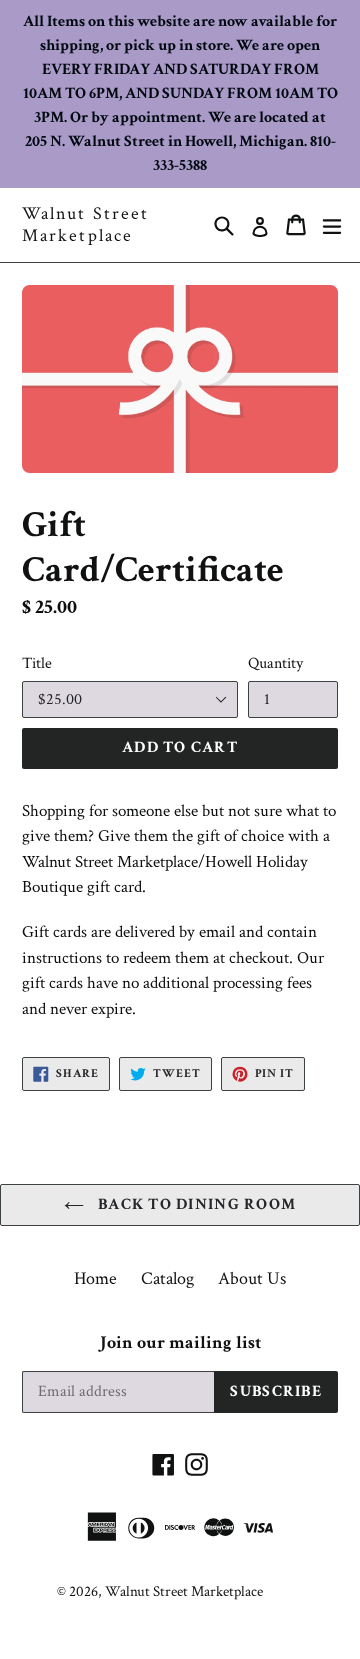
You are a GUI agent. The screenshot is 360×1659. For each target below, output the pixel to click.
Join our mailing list (180, 1343)
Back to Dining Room (195, 1204)
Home (95, 1278)
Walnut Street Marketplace (85, 224)
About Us (252, 1278)
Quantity (275, 663)
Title (37, 663)
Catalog (167, 1278)
